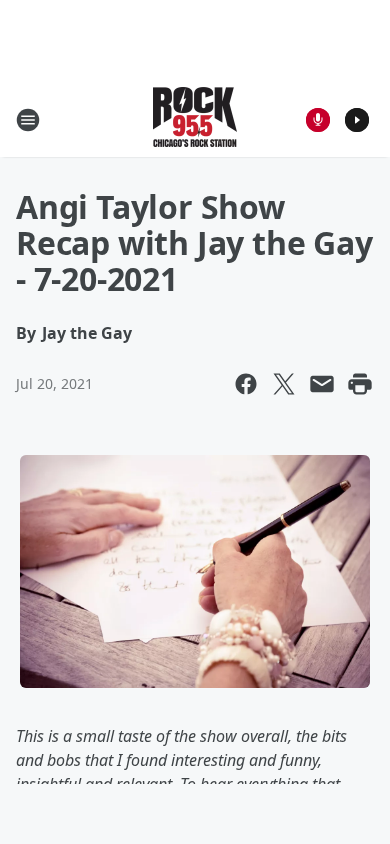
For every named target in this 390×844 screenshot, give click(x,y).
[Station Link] (195, 119)
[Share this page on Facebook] (246, 384)
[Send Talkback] (318, 120)
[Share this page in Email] (322, 384)
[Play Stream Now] (357, 120)
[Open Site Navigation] (28, 120)
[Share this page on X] (284, 384)
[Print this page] (360, 384)
